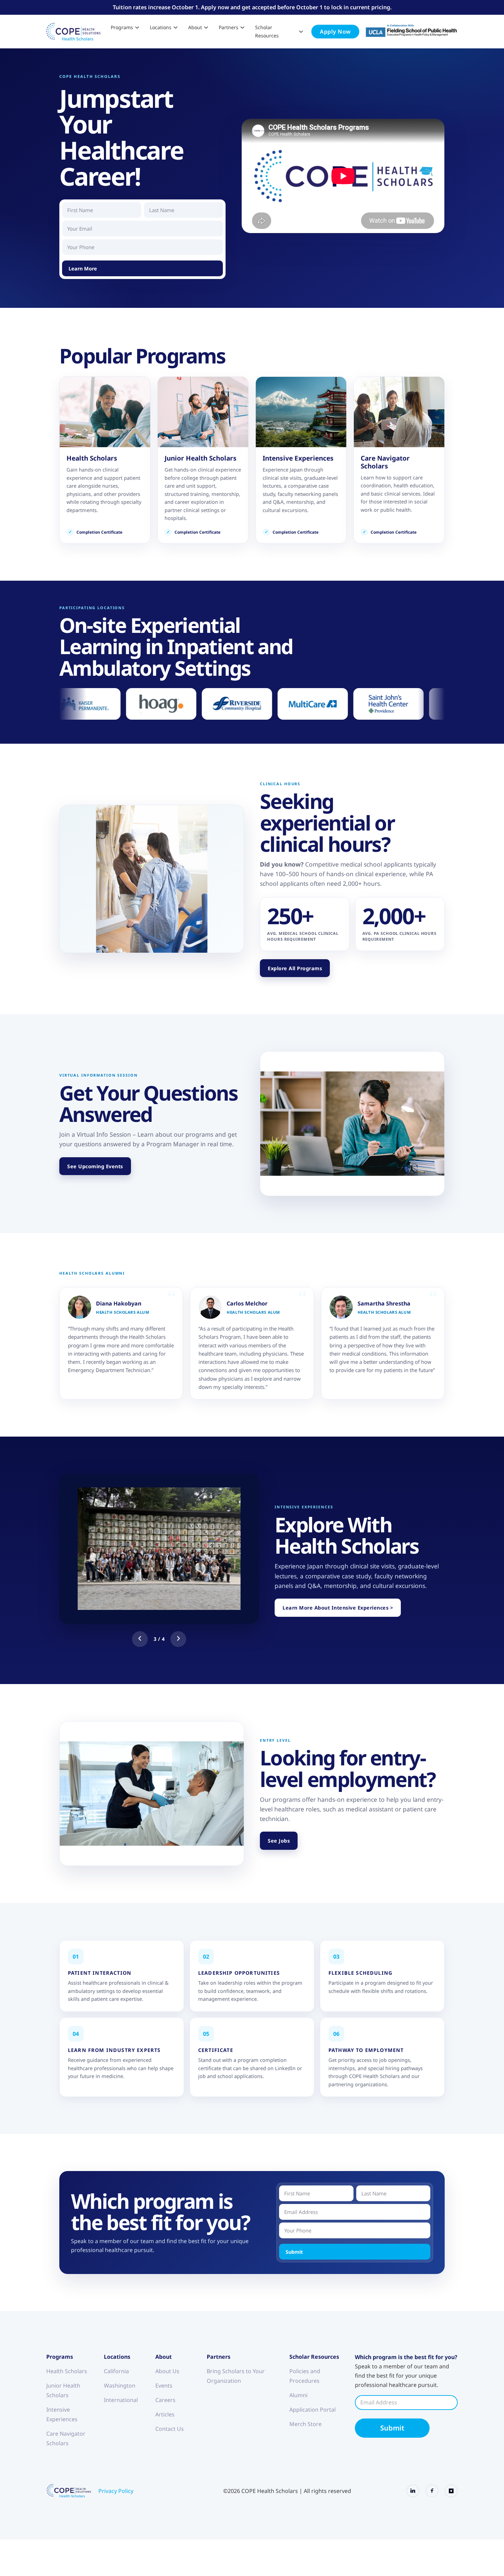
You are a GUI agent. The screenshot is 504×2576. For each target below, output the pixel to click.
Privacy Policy (116, 2491)
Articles (165, 2414)
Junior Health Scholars (63, 2390)
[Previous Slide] (140, 1639)
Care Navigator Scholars (66, 2438)
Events (164, 2386)
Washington (120, 2386)
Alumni (298, 2395)
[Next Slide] (178, 1639)
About (195, 27)
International (121, 2400)
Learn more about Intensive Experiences (301, 460)
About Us (167, 2371)
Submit (294, 2252)
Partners (229, 27)
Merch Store (305, 2424)
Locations (161, 27)
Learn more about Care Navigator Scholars (399, 460)
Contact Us (170, 2429)
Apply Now (335, 32)
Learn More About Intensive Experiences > (338, 1608)
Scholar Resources (267, 31)
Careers (165, 2400)
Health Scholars (67, 2371)
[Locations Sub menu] (176, 27)
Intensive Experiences (62, 2414)
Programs (122, 27)
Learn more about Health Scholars (105, 460)
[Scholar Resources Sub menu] (301, 32)
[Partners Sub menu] (242, 27)
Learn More (83, 268)
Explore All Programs (295, 968)
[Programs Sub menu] (137, 27)
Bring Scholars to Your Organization (236, 2376)
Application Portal (313, 2410)
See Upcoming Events (95, 1166)
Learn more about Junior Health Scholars (203, 460)
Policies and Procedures (305, 2376)
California (116, 2371)
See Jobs (279, 1841)
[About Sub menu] (206, 27)
